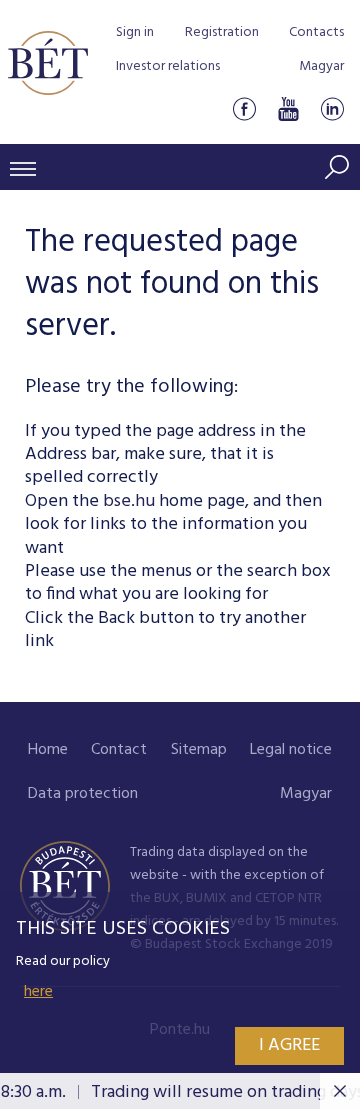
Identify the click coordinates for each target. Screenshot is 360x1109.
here (38, 992)
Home (48, 750)
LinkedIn (332, 108)
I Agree (289, 1045)
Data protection (83, 794)
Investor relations (168, 66)
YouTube (288, 108)
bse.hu (129, 501)
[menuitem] (48, 750)
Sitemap (199, 750)
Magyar (321, 66)
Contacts (316, 32)
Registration (222, 32)
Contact (119, 750)
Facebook (244, 108)
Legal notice (291, 750)
